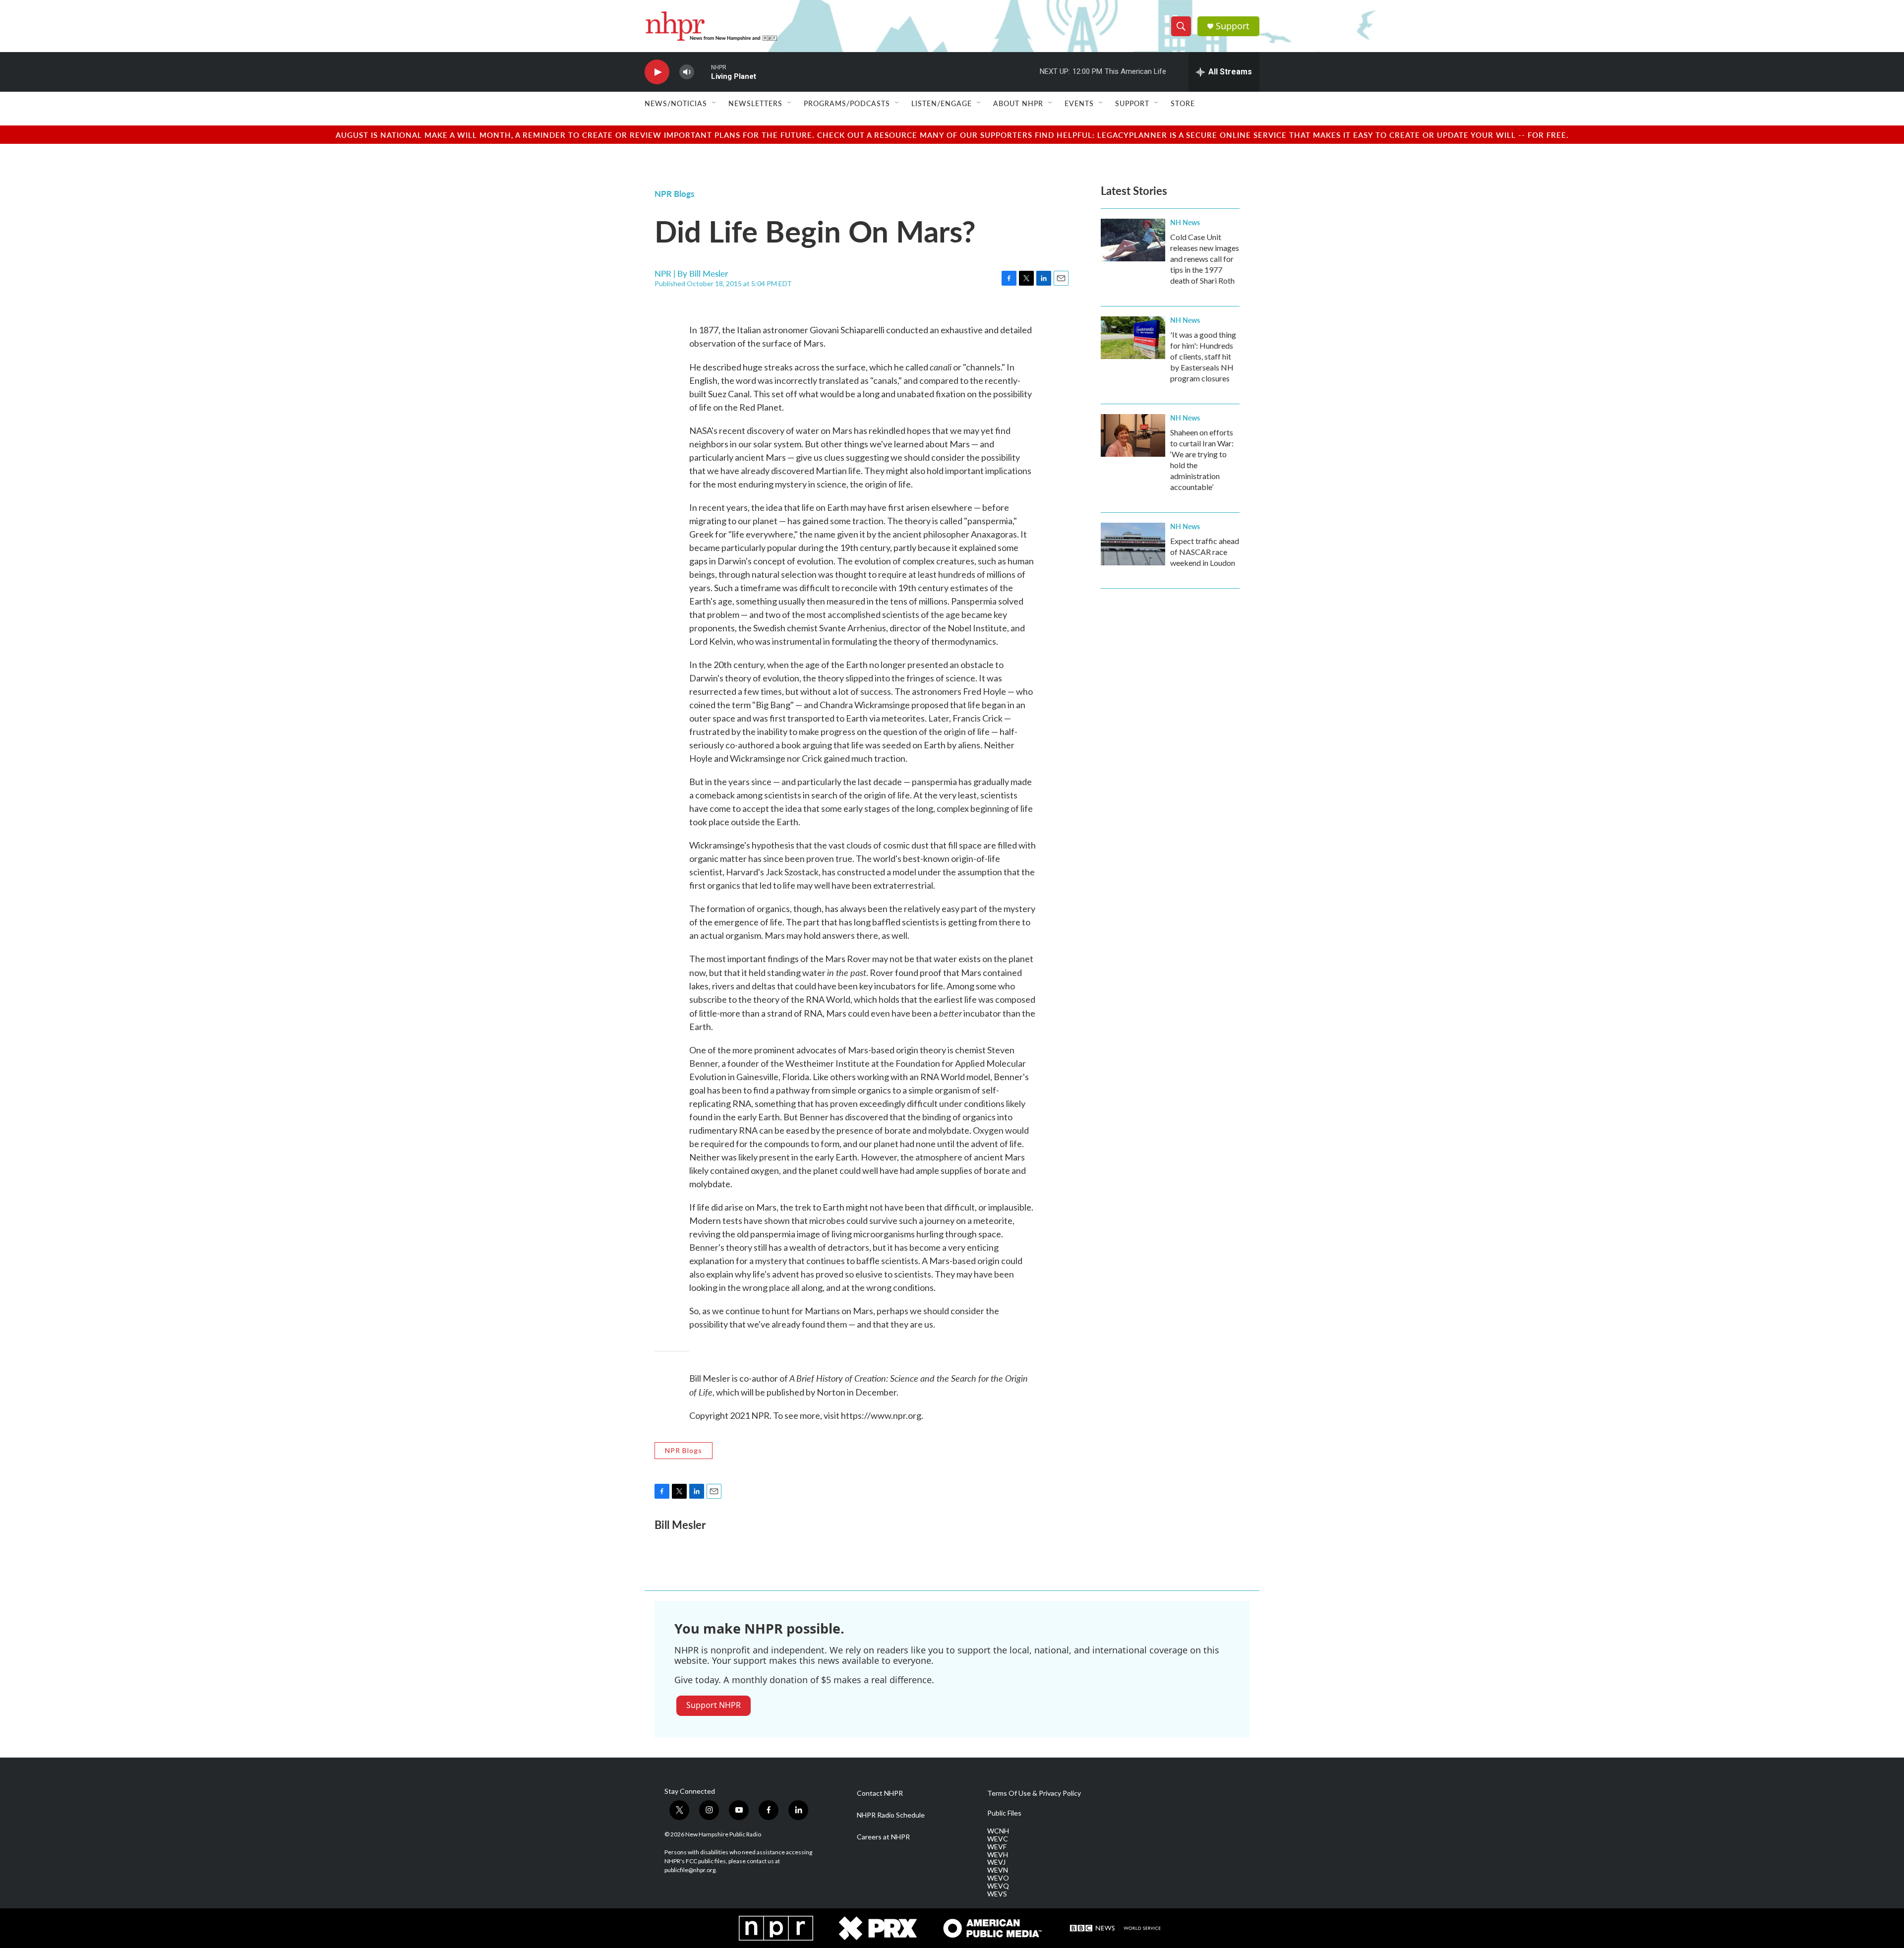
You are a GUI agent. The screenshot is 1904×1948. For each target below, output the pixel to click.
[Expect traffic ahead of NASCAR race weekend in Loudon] (1133, 544)
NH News (1185, 222)
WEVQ (998, 1886)
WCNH (998, 1831)
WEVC (998, 1839)
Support (1233, 26)
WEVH (998, 1855)
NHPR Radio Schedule (891, 1815)
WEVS (997, 1894)
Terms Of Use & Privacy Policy (1034, 1793)
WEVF (997, 1847)
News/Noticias (676, 103)
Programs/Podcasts (847, 103)
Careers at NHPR (883, 1837)
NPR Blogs (674, 193)
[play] (657, 72)
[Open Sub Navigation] (714, 103)
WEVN (998, 1870)
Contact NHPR (880, 1793)
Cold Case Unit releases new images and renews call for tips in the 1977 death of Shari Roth (1205, 259)
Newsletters (755, 103)
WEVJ (996, 1862)
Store (1183, 103)
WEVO (998, 1878)
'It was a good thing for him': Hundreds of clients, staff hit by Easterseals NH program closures (1203, 356)
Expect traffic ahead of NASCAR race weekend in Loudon (1205, 552)
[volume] (687, 72)
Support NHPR (714, 1705)
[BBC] (1116, 1928)
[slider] (703, 72)
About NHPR (1018, 103)
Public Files (1004, 1813)
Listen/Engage (942, 103)
